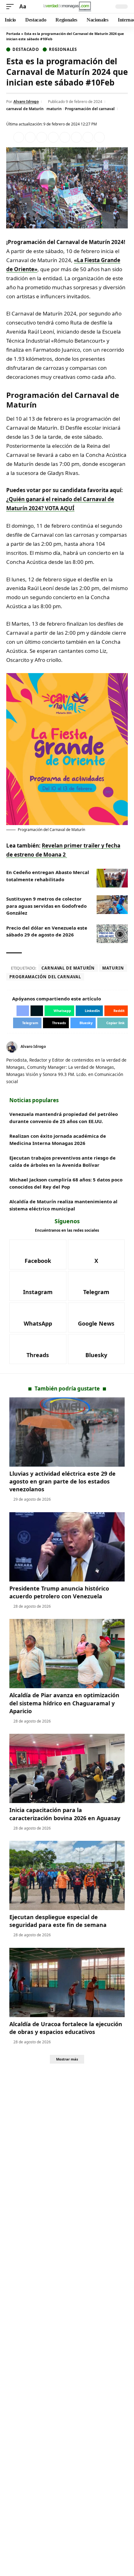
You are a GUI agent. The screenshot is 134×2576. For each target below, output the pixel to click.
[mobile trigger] (12, 7)
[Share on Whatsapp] (42, 137)
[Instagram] (38, 1286)
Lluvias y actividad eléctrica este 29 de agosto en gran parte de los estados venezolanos (62, 1481)
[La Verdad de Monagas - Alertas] (67, 7)
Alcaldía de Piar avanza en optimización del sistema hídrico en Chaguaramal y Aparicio (64, 1703)
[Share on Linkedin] (53, 137)
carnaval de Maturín (25, 109)
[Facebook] (38, 1254)
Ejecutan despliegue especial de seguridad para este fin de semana (58, 1921)
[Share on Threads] (88, 137)
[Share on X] (30, 137)
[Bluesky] (96, 1349)
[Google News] (96, 1317)
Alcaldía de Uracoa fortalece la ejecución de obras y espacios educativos (66, 2028)
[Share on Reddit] (65, 137)
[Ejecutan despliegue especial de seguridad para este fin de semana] (67, 1875)
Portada (13, 34)
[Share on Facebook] (19, 137)
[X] (125, 1047)
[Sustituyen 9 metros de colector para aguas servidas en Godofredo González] (112, 905)
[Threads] (38, 1349)
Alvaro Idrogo (26, 102)
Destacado (26, 49)
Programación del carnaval (90, 109)
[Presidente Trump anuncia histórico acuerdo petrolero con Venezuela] (67, 1547)
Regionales (63, 49)
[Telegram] (96, 1286)
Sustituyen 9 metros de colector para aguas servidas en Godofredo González (46, 906)
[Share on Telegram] (76, 137)
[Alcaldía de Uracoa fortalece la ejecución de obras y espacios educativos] (67, 1982)
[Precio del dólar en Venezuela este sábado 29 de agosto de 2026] (112, 934)
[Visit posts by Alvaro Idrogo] (12, 1047)
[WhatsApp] (38, 1317)
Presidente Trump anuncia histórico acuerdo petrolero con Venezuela (59, 1592)
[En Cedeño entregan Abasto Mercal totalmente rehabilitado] (112, 878)
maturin (54, 109)
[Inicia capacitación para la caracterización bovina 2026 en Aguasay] (67, 1768)
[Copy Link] (99, 137)
